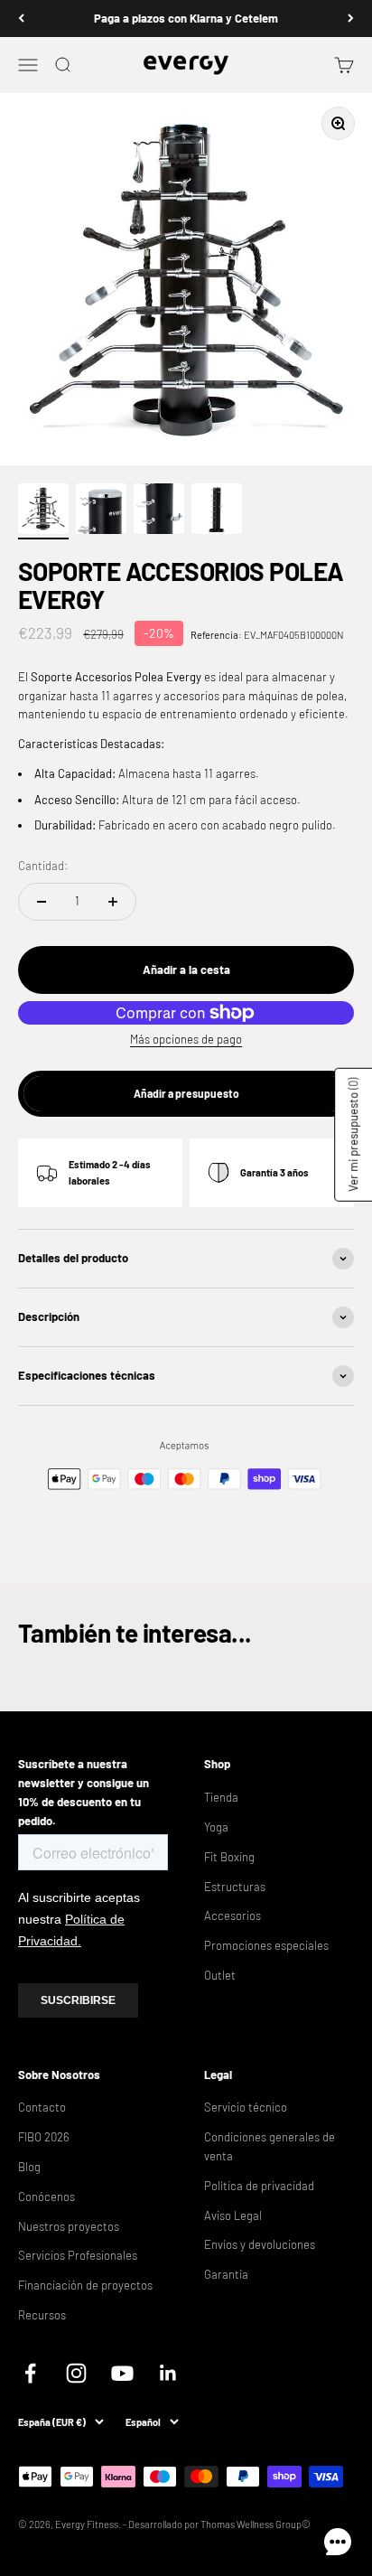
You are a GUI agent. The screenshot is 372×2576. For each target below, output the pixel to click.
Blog (29, 2167)
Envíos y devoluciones (260, 2244)
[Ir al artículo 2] (101, 511)
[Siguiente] (351, 19)
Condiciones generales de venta (270, 2146)
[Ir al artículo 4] (217, 511)
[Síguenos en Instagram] (76, 2373)
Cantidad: (43, 866)
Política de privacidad (259, 2186)
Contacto (42, 2107)
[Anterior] (21, 19)
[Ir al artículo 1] (43, 511)
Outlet (220, 1975)
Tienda (221, 1797)
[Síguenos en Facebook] (30, 2373)
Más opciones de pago (186, 1039)
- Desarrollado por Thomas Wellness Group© (217, 2524)
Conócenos (46, 2197)
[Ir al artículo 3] (159, 511)
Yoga (216, 1827)
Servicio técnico (246, 2107)
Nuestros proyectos (69, 2226)
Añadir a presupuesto (186, 1093)
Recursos (42, 2315)
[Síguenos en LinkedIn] (168, 2373)
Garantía (226, 2274)
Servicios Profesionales (78, 2255)
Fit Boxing (229, 1857)
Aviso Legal (233, 2215)
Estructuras (235, 1887)
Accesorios (232, 1916)
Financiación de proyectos (85, 2285)
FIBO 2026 (44, 2137)
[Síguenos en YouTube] (122, 2373)
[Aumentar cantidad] (113, 902)
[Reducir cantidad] (42, 902)
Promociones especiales (266, 1945)
